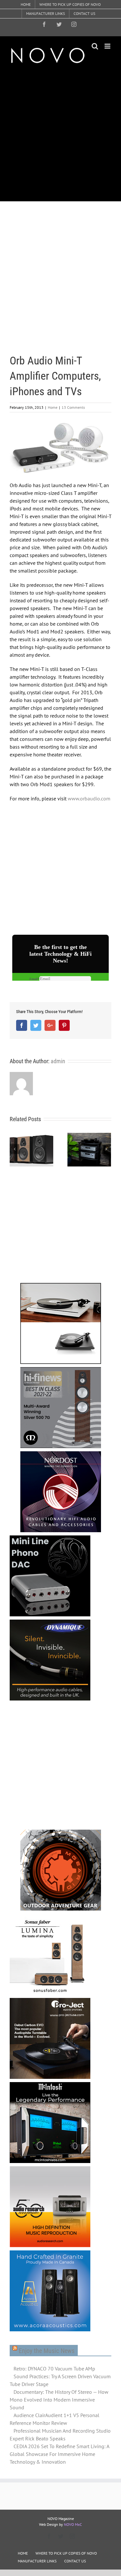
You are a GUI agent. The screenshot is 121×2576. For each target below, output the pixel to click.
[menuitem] (26, 5)
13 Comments (73, 407)
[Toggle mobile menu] (108, 46)
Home (53, 407)
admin (58, 1061)
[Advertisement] (60, 132)
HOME (23, 2553)
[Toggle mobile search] (95, 46)
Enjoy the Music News (47, 2351)
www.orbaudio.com (89, 798)
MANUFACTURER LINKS (37, 2561)
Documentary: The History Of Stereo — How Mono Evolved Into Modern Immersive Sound (59, 2400)
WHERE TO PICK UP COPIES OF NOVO (66, 2553)
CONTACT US (75, 2561)
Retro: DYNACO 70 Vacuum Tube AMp (54, 2369)
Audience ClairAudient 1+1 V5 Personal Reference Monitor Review (55, 2419)
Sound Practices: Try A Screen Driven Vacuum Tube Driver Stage (60, 2380)
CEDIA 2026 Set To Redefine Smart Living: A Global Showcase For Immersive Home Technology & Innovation (59, 2454)
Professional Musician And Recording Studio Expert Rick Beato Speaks (60, 2435)
